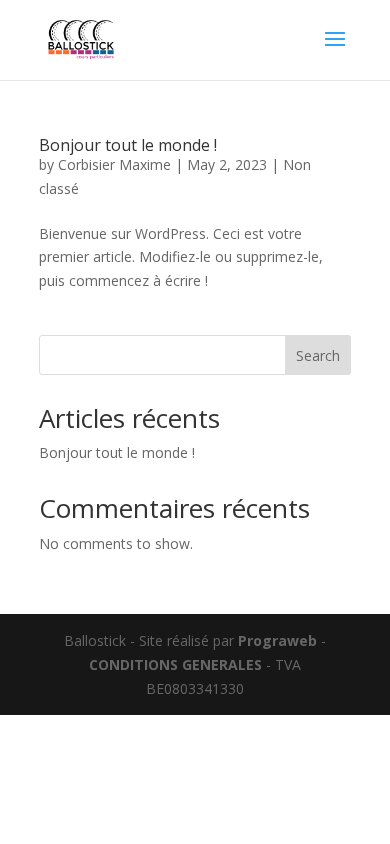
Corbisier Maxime (114, 164)
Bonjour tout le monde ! (128, 145)
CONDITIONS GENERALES (175, 664)
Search (318, 355)
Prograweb (277, 640)
